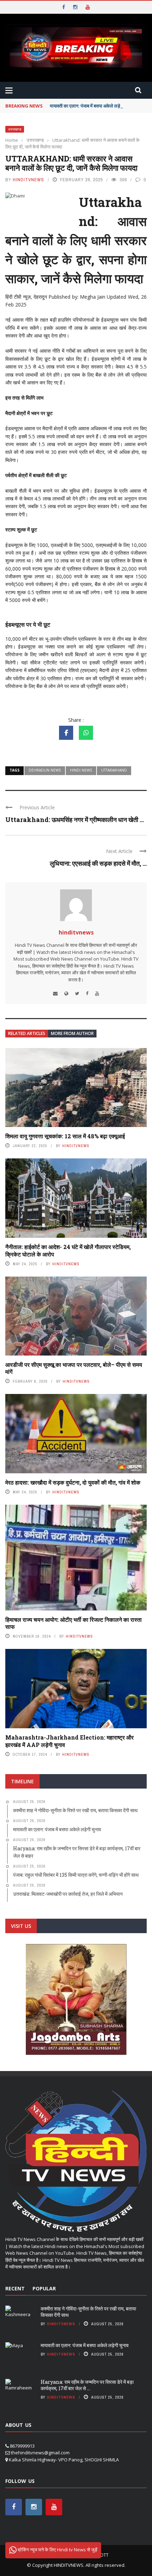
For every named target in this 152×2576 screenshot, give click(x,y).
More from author (72, 1033)
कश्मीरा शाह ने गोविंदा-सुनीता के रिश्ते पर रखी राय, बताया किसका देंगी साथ (88, 2312)
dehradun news (45, 770)
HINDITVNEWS (69, 2565)
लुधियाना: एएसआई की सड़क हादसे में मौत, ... (98, 863)
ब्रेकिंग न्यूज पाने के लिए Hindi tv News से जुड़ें (57, 2550)
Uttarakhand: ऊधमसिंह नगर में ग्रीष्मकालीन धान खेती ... (75, 820)
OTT (104, 2555)
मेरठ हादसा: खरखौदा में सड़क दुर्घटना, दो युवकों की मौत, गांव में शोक (73, 1482)
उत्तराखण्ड (15, 129)
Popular (44, 2288)
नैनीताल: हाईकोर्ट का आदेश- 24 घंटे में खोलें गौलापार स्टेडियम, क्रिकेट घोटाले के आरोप (68, 1250)
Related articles (27, 1033)
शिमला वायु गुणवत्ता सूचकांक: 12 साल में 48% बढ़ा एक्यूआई (65, 1136)
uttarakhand (114, 770)
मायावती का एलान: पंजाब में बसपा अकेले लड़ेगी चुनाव (92, 106)
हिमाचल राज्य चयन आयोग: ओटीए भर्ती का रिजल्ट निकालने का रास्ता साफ (74, 1623)
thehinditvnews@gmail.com (40, 2453)
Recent (15, 2288)
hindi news (81, 770)
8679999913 (22, 2446)
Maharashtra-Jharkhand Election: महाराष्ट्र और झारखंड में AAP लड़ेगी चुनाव (69, 1741)
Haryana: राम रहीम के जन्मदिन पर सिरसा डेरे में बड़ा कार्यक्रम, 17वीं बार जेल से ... (87, 2385)
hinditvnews (28, 180)
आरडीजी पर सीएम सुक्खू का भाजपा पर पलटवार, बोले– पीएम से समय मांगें (74, 1368)
